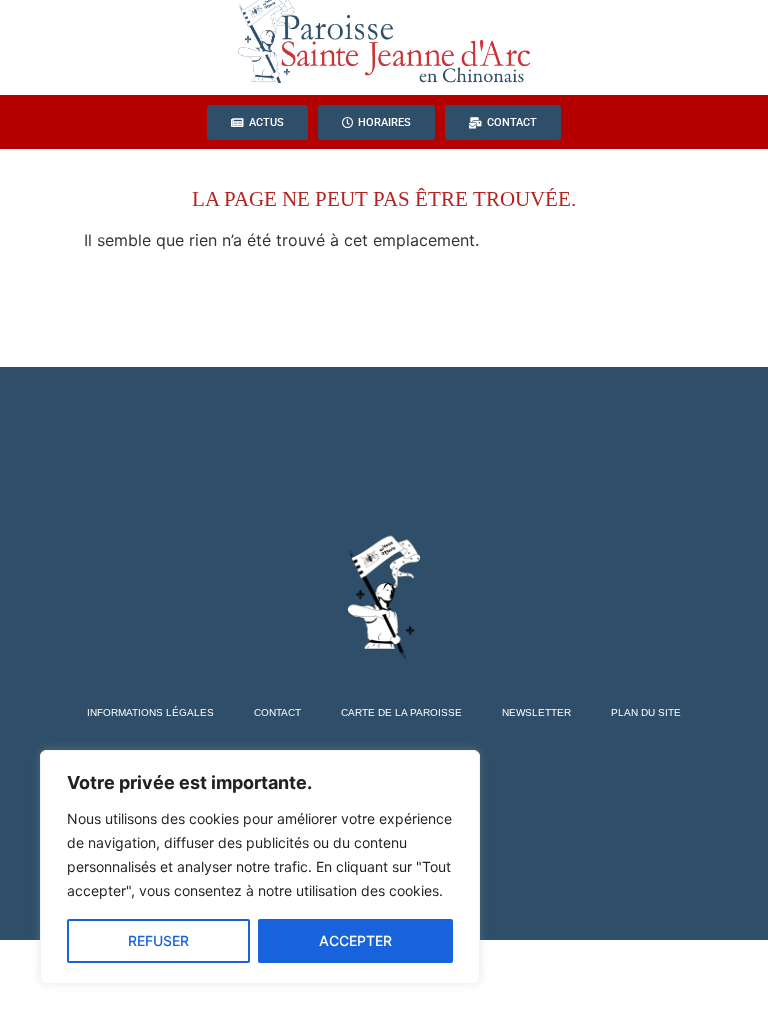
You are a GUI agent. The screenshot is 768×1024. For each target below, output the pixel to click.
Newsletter (536, 712)
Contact (277, 712)
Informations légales (150, 712)
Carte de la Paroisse (401, 712)
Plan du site (646, 712)
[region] (260, 867)
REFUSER (158, 940)
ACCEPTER (355, 940)
